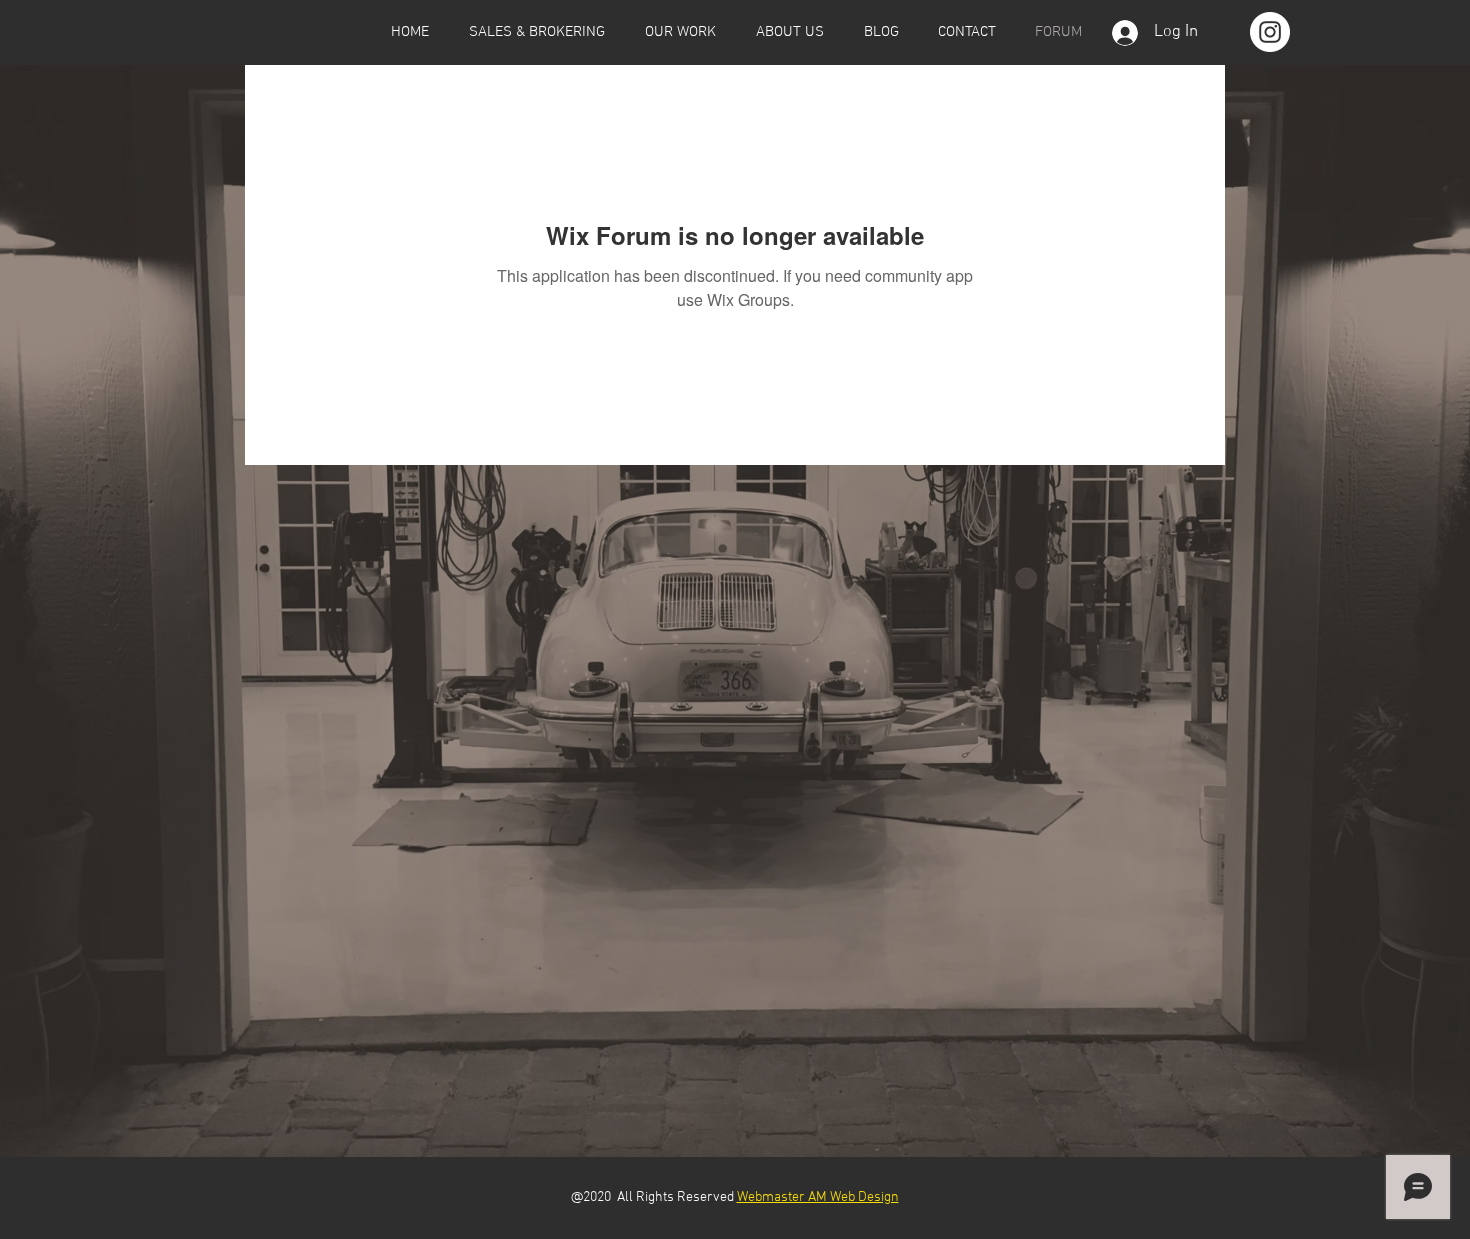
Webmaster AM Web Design (818, 1197)
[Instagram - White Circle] (1270, 32)
